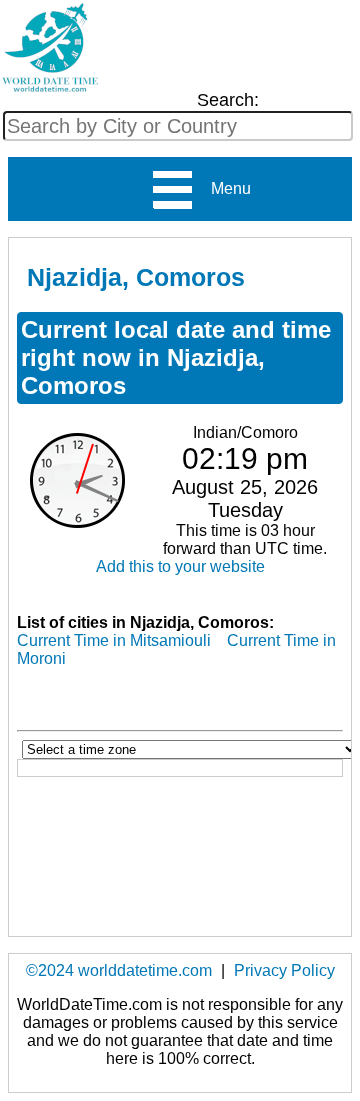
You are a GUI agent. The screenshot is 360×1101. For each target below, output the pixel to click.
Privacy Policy (284, 970)
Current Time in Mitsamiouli (114, 640)
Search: (228, 100)
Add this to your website (180, 566)
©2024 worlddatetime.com (119, 970)
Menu (223, 188)
